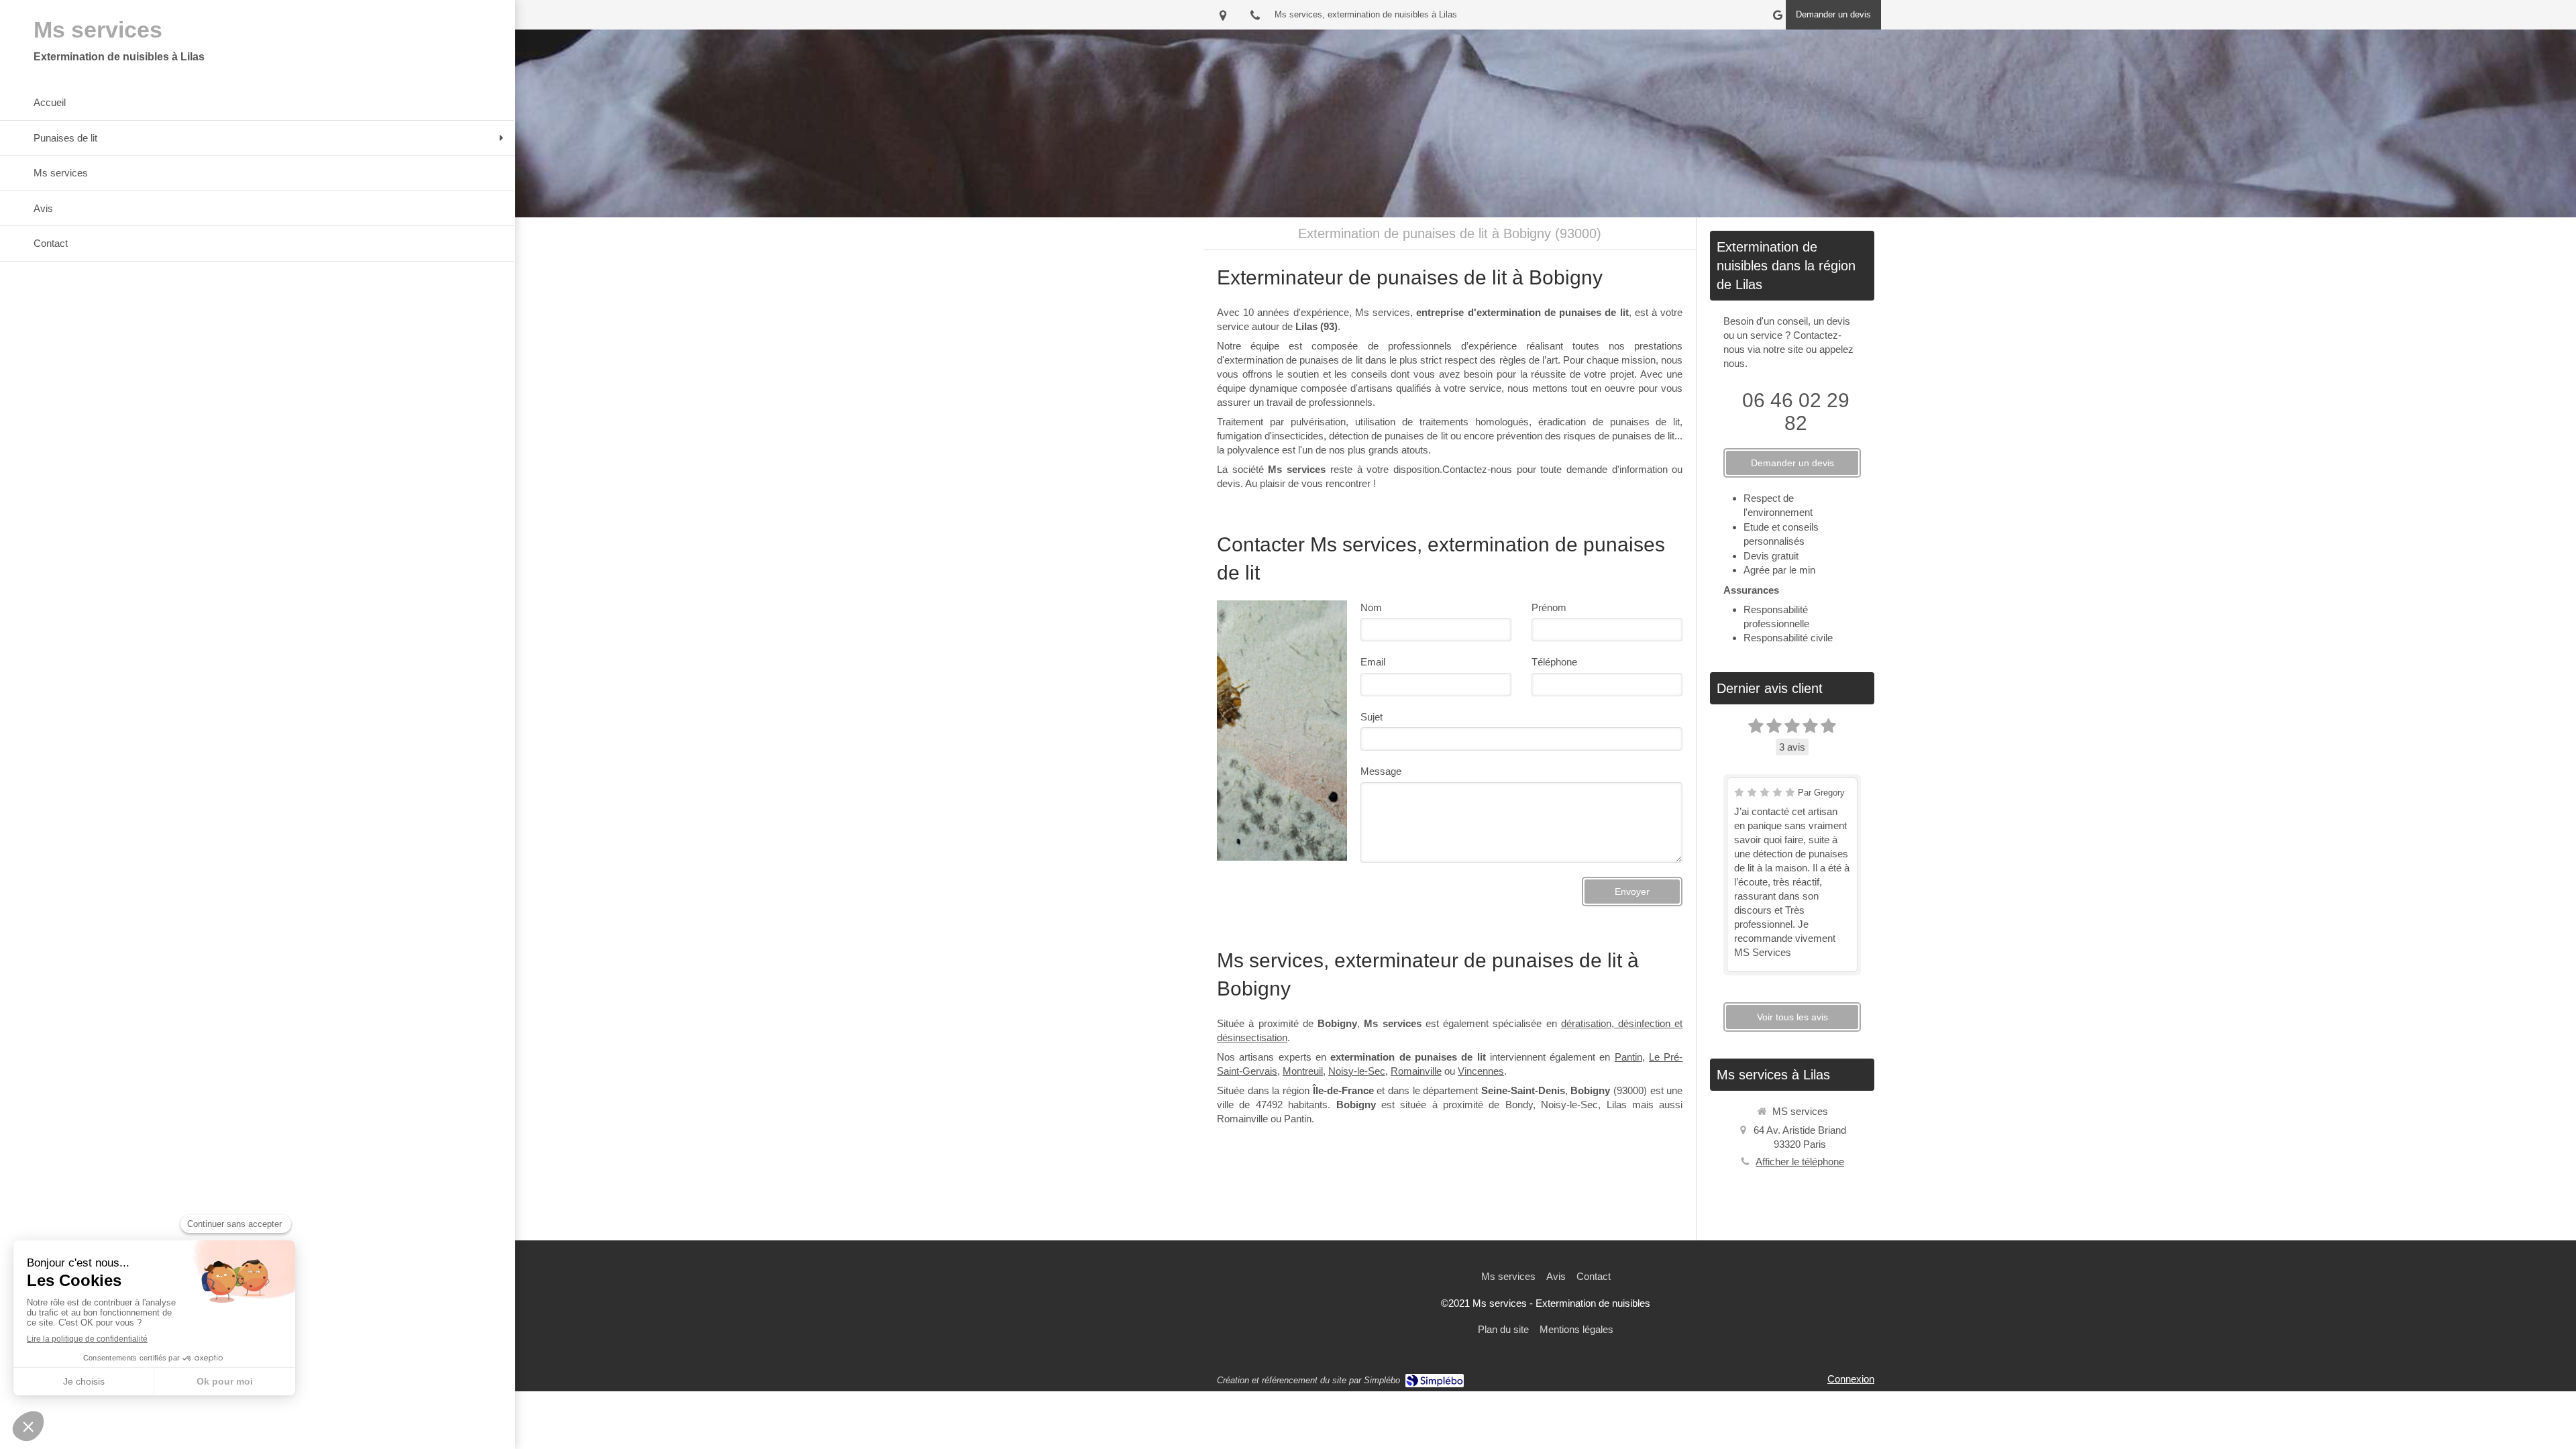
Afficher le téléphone (1800, 1162)
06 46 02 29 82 (1796, 412)
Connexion (1851, 1379)
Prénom (1549, 607)
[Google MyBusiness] (1778, 18)
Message (1381, 771)
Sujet (1372, 717)
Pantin (1628, 1057)
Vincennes (1481, 1071)
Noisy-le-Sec (1357, 1071)
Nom (1371, 607)
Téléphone (1554, 662)
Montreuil (1303, 1071)
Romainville (1416, 1071)
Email (1373, 662)
